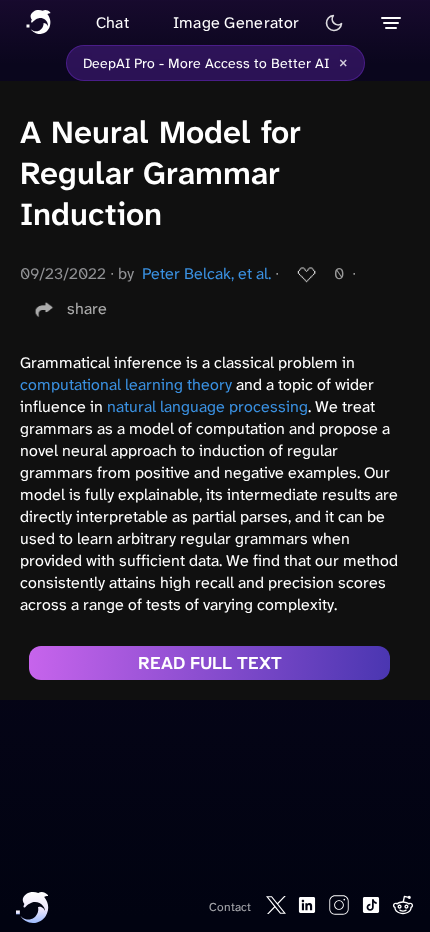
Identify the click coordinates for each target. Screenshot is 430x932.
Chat (112, 22)
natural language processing (207, 406)
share (87, 308)
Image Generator (236, 22)
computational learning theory (126, 384)
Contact (230, 907)
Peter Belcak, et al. (206, 273)
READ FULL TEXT (210, 663)
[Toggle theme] (334, 23)
